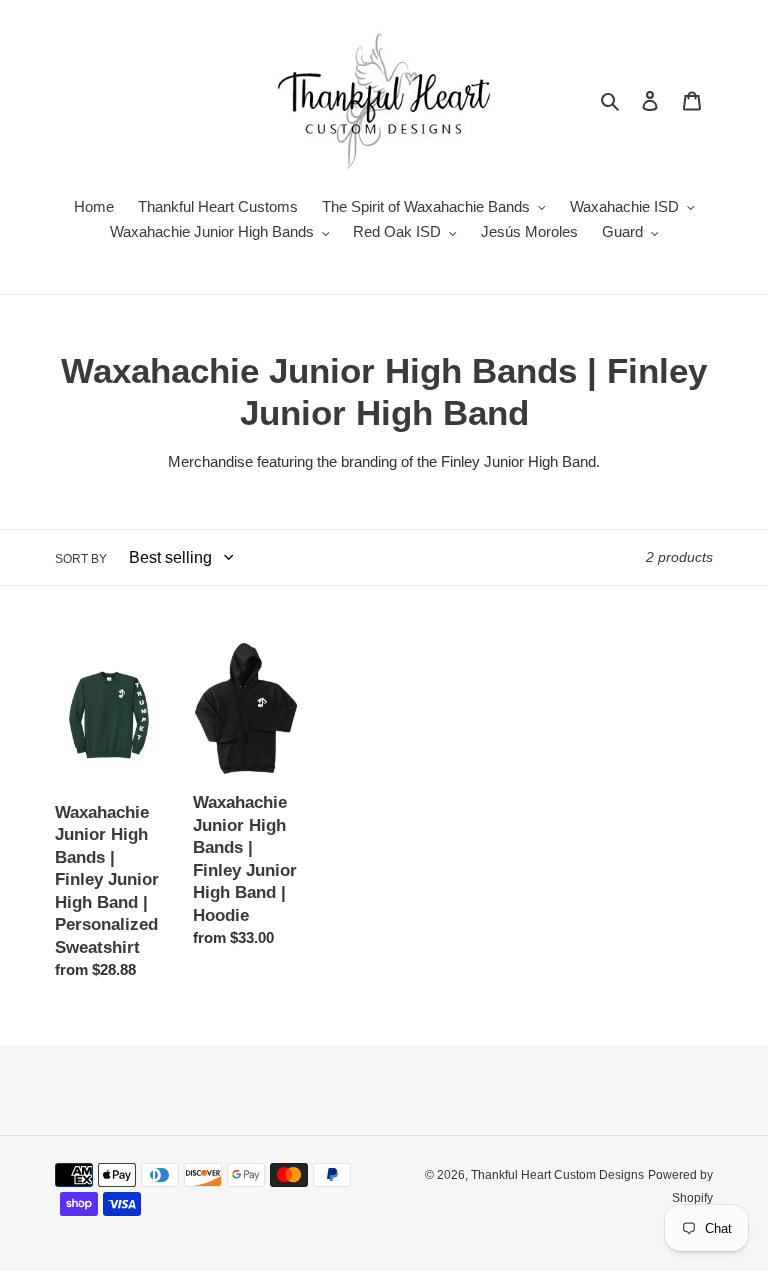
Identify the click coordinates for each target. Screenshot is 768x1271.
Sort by (81, 559)
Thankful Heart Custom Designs (557, 1175)
